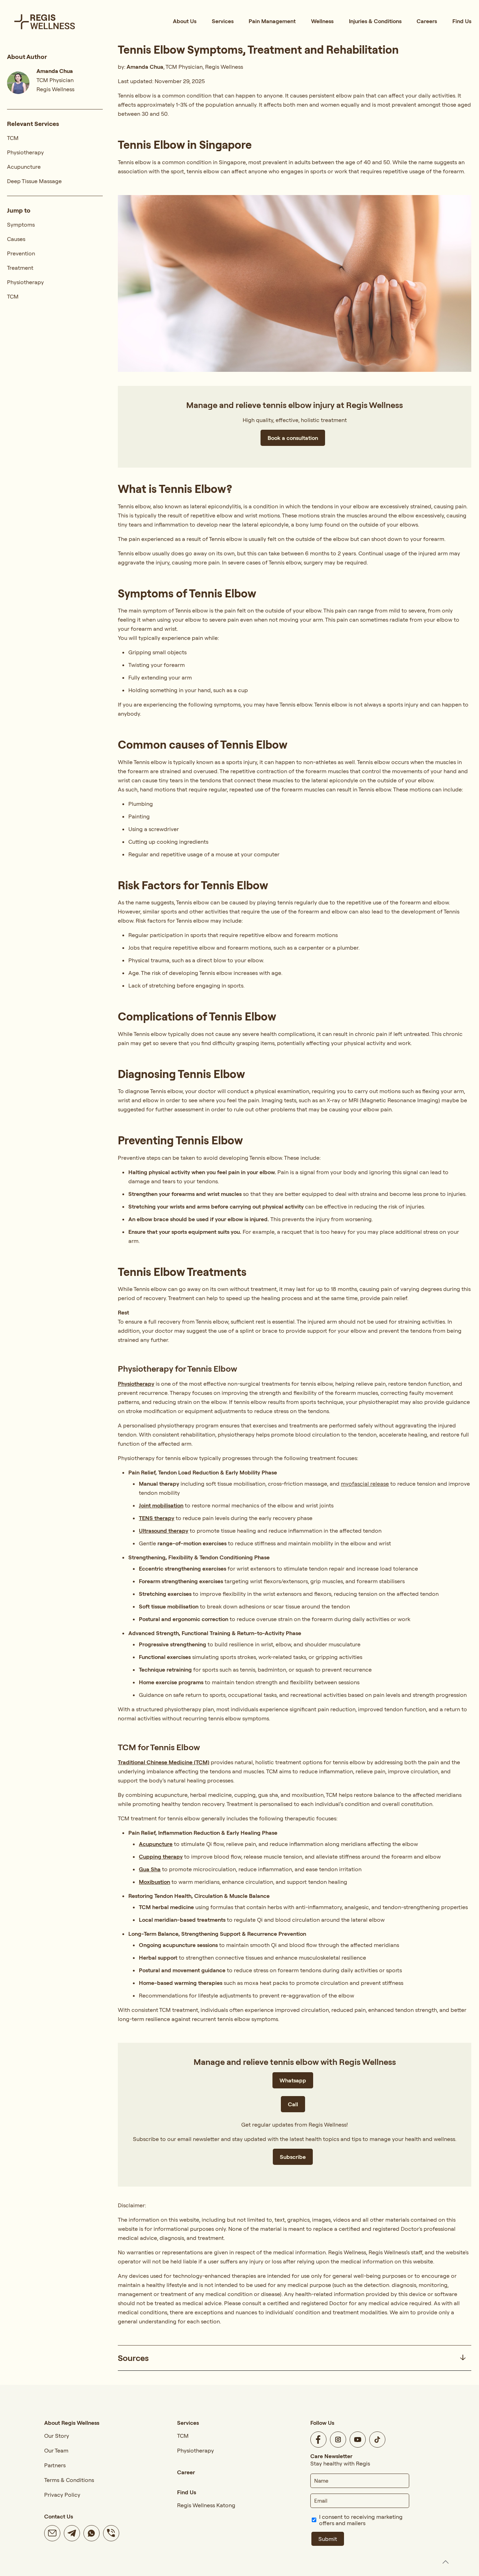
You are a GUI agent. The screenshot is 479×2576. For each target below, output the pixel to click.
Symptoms (21, 225)
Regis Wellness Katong (206, 2505)
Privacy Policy (62, 2495)
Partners (55, 2465)
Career (186, 2472)
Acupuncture (24, 167)
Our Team (56, 2450)
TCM (13, 138)
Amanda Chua (145, 67)
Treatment (20, 268)
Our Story (57, 2436)
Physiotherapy (25, 152)
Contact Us (59, 2516)
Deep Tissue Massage (34, 181)
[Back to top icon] (445, 2562)
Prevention (21, 253)
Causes (16, 239)
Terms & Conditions (69, 2480)
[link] (295, 2358)
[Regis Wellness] (45, 21)
